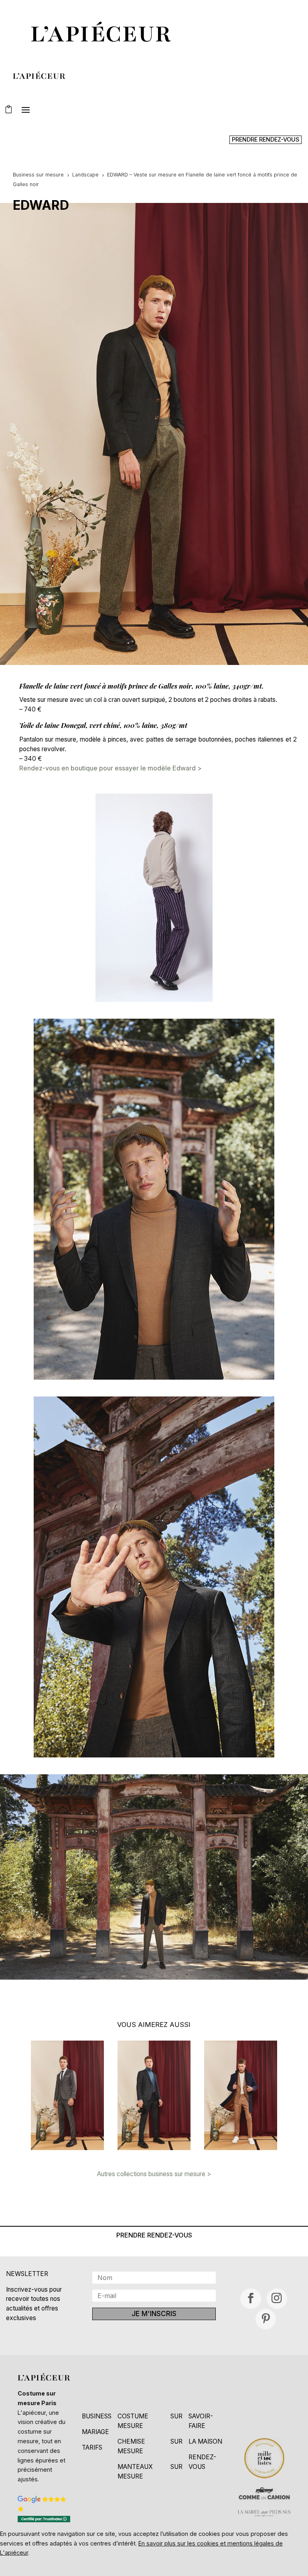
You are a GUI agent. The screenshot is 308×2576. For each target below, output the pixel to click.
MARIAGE (95, 2432)
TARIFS (92, 2447)
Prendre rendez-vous (154, 2235)
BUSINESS (97, 2416)
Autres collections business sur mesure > (154, 2174)
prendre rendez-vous (265, 139)
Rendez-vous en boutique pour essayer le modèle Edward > (110, 768)
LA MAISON (205, 2441)
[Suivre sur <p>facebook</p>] (250, 2299)
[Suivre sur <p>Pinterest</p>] (266, 2319)
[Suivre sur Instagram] (277, 2299)
